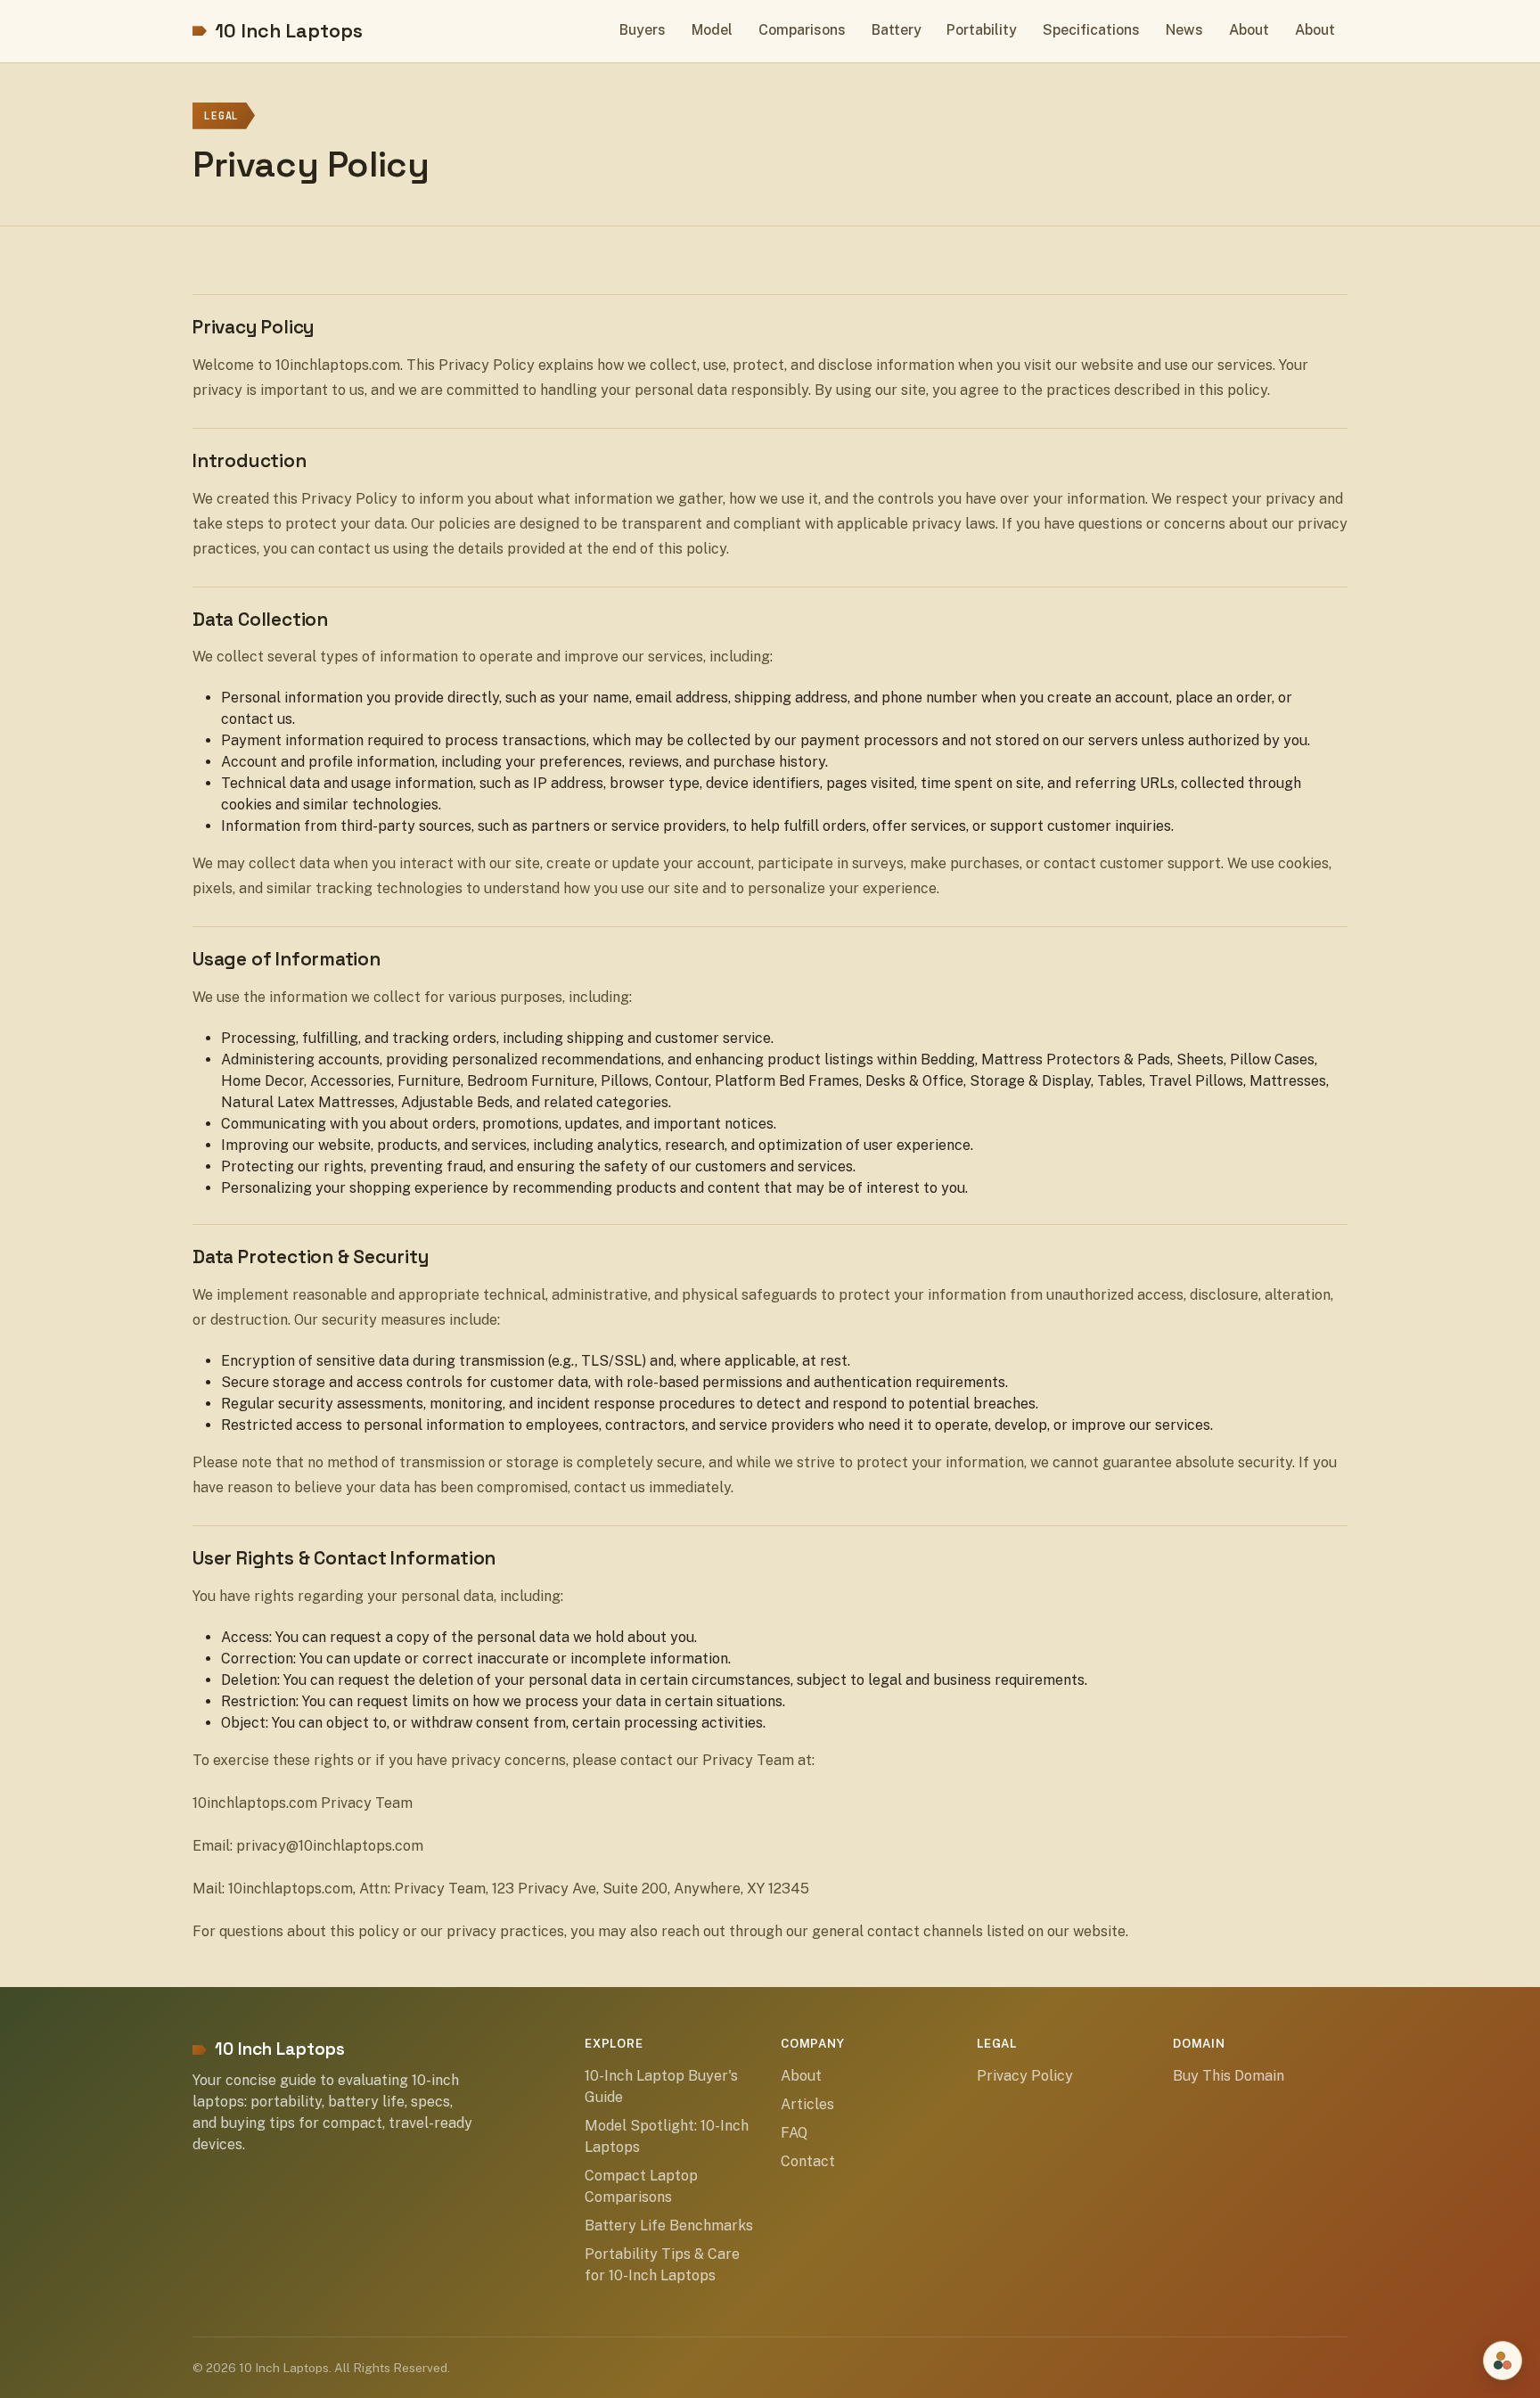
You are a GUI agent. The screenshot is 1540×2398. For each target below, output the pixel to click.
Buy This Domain (1229, 2076)
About (1249, 30)
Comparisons (802, 30)
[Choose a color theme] (1503, 2361)
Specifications (1091, 30)
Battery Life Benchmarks (669, 2226)
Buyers (643, 30)
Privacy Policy (1025, 2076)
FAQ (794, 2133)
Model (712, 30)
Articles (807, 2104)
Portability (982, 30)
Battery (897, 30)
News (1184, 30)
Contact (808, 2161)
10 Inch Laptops (289, 31)
